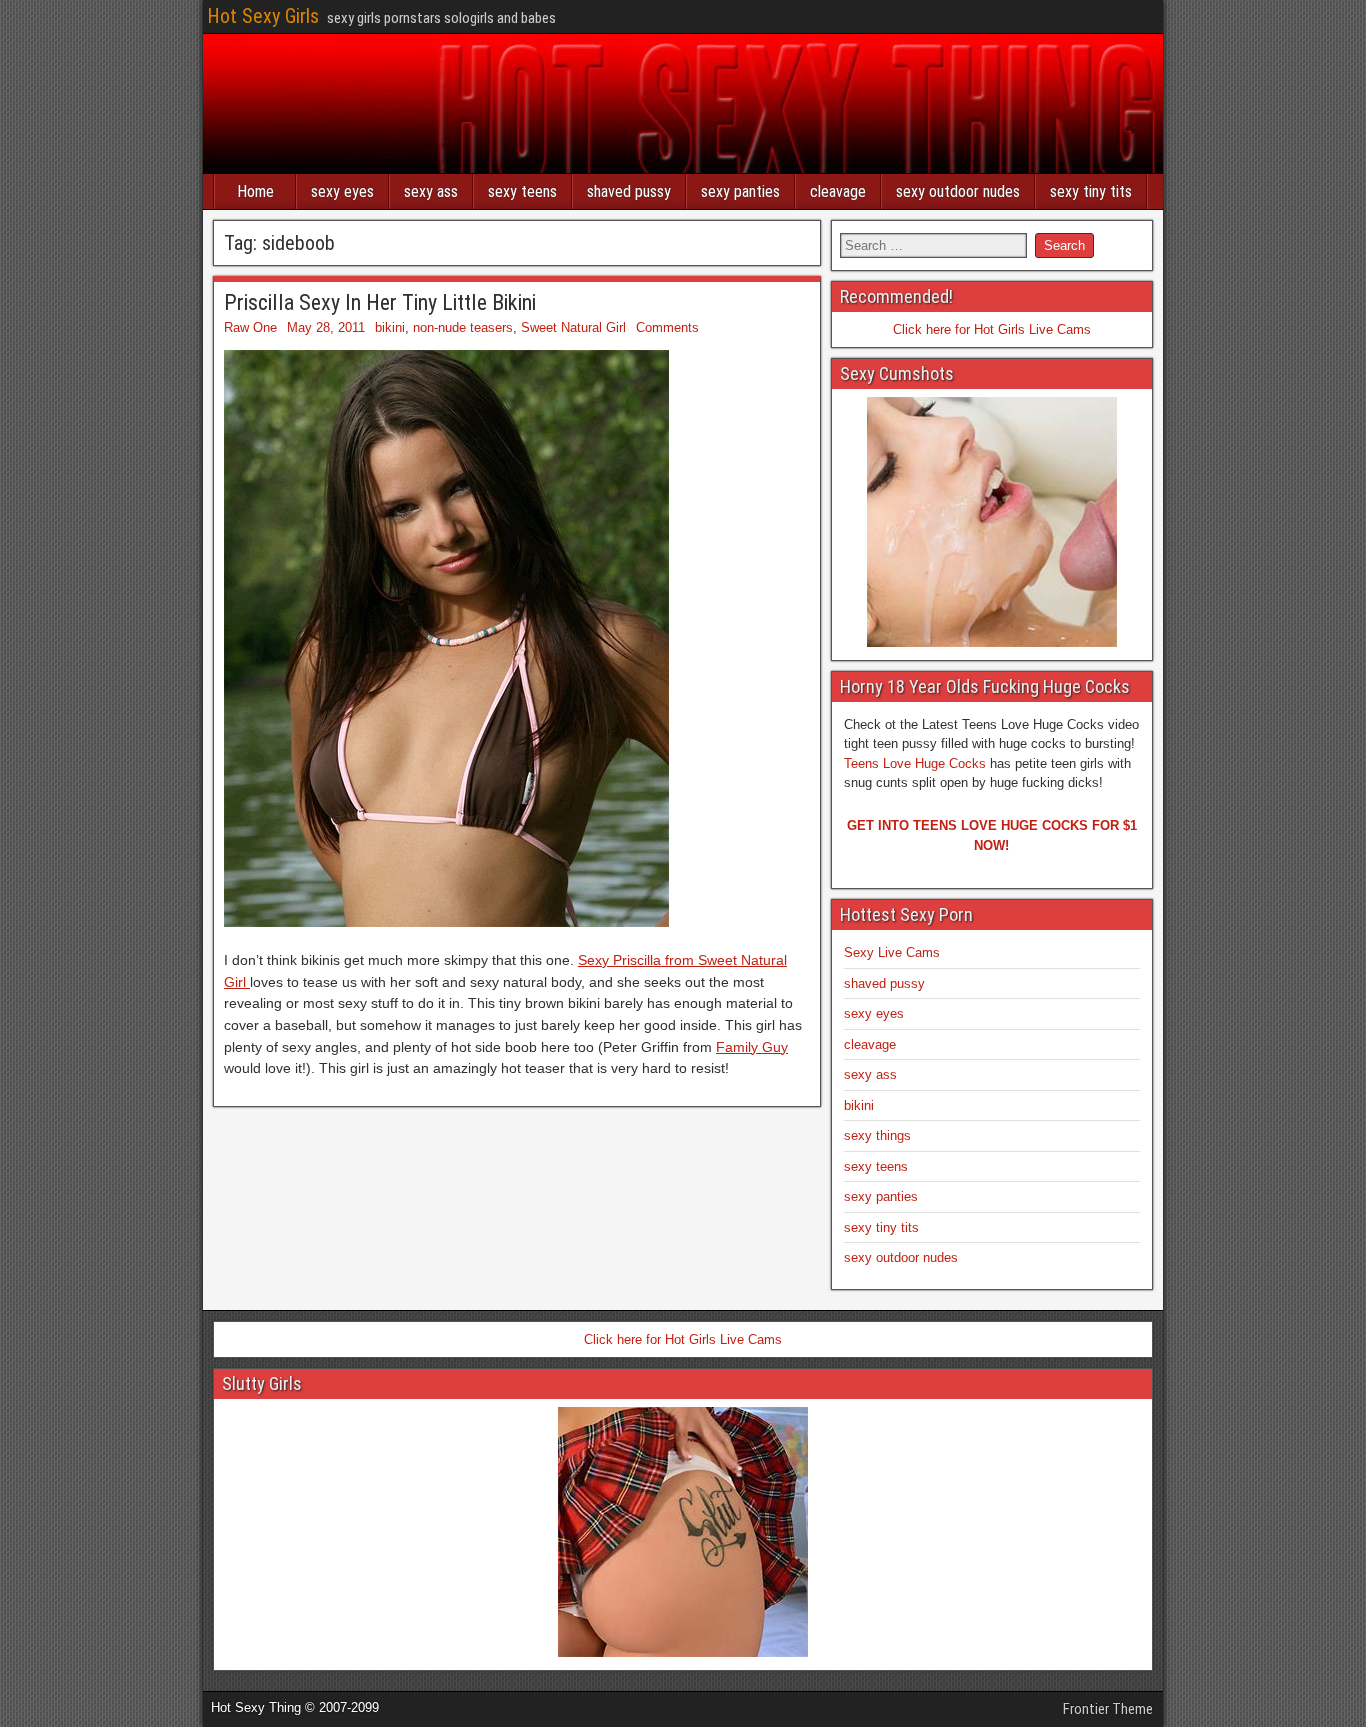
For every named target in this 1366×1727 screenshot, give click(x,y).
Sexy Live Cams (892, 952)
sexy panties (740, 191)
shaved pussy (629, 191)
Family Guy (752, 1047)
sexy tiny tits (1091, 191)
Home (255, 191)
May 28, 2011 (326, 327)
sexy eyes (342, 191)
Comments (667, 327)
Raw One (250, 327)
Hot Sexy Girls (263, 16)
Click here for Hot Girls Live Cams (992, 329)
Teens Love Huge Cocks (915, 763)
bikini (390, 327)
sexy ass (431, 191)
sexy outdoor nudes (958, 191)
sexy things (877, 1135)
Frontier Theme (1108, 1709)
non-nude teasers (463, 327)
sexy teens (522, 191)
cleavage (838, 191)
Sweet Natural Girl (573, 327)
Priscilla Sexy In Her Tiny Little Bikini (380, 302)
